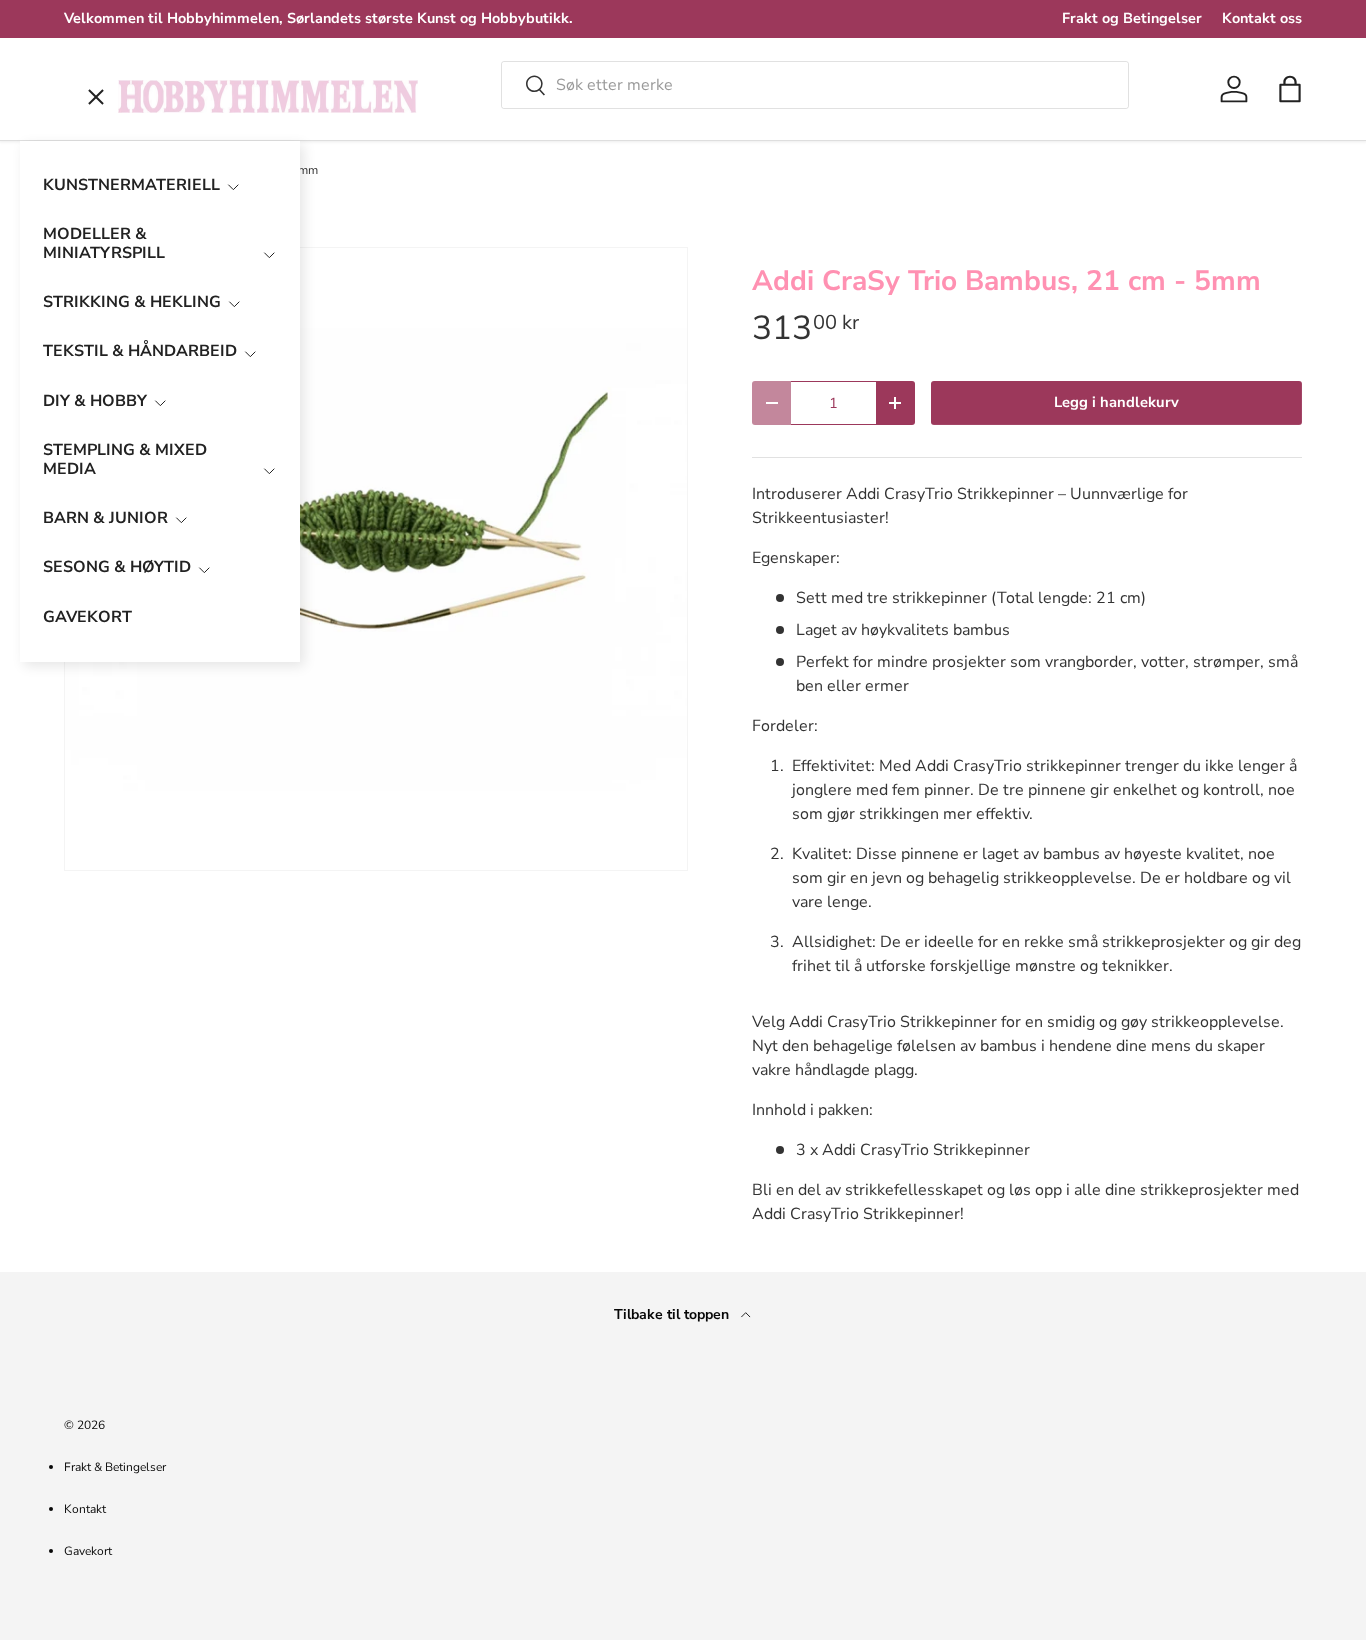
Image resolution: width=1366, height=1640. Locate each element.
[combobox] (815, 85)
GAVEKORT (87, 617)
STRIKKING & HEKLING (132, 302)
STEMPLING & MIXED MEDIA (125, 459)
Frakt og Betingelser (1132, 18)
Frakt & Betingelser (115, 1467)
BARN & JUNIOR (105, 518)
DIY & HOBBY (95, 401)
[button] (1290, 89)
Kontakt (85, 1509)
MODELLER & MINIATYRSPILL (104, 243)
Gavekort (88, 1551)
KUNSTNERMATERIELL (131, 185)
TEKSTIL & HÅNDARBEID (140, 351)
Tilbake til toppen (673, 1314)
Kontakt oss (1262, 18)
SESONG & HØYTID (117, 567)
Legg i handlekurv (1116, 402)
